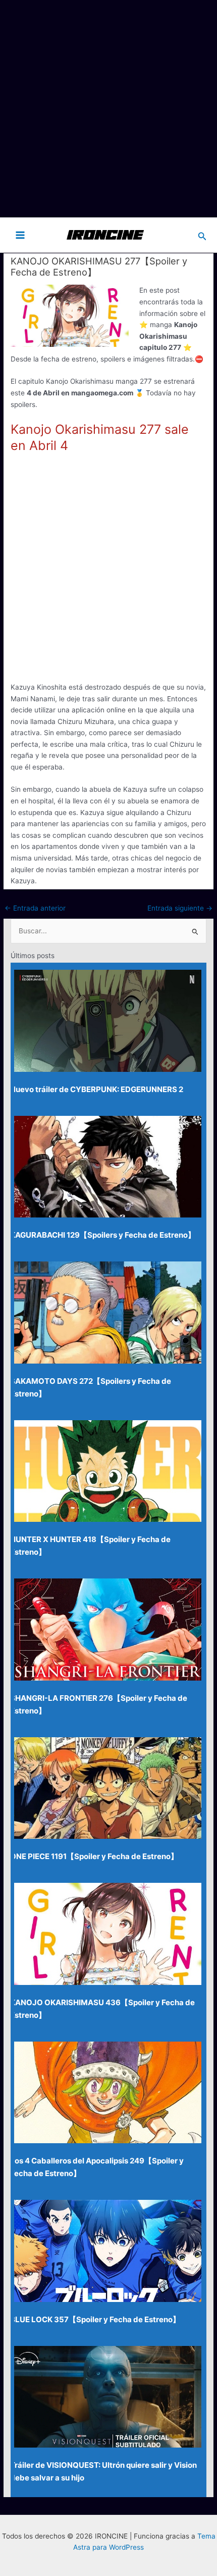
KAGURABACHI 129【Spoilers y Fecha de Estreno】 (103, 1235)
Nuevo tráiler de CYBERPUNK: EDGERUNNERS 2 (97, 1089)
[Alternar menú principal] (20, 235)
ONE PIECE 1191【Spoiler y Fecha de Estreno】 (94, 1856)
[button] (202, 235)
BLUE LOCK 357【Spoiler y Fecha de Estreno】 (95, 2319)
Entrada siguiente (180, 908)
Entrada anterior (35, 908)
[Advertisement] (108, 109)
